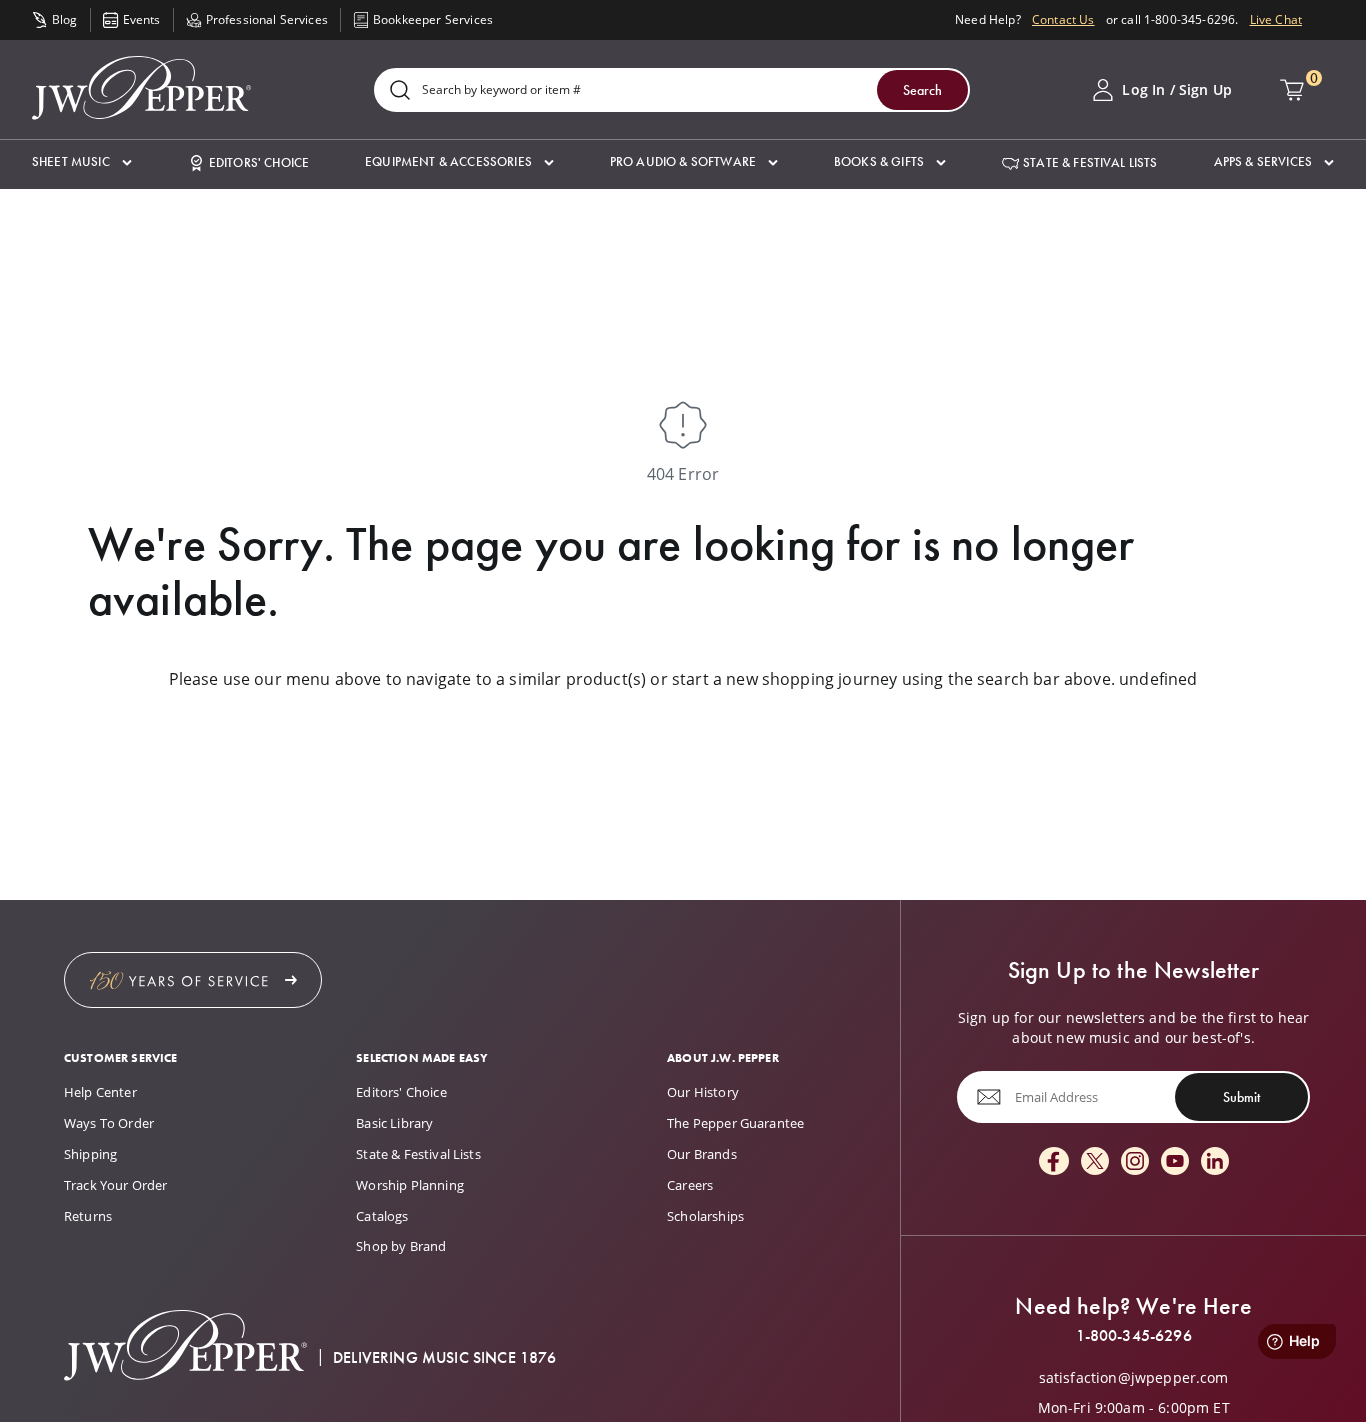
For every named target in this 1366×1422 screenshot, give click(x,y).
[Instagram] (1135, 1162)
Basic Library (394, 1123)
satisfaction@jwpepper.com (1134, 1378)
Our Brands (702, 1154)
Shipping (90, 1154)
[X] (1095, 1162)
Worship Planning (410, 1185)
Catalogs (382, 1216)
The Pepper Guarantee (735, 1123)
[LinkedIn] (1215, 1162)
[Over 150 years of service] (193, 980)
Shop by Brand (401, 1246)
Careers (690, 1185)
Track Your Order (116, 1185)
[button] (82, 162)
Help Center (100, 1092)
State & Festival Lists (418, 1154)
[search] (400, 91)
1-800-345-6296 (1134, 1336)
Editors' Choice (401, 1092)
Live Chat (1276, 19)
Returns (88, 1216)
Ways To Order (109, 1123)
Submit (1241, 1097)
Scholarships (705, 1216)
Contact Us (1063, 19)
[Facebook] (1054, 1162)
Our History (703, 1092)
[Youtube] (1175, 1162)
